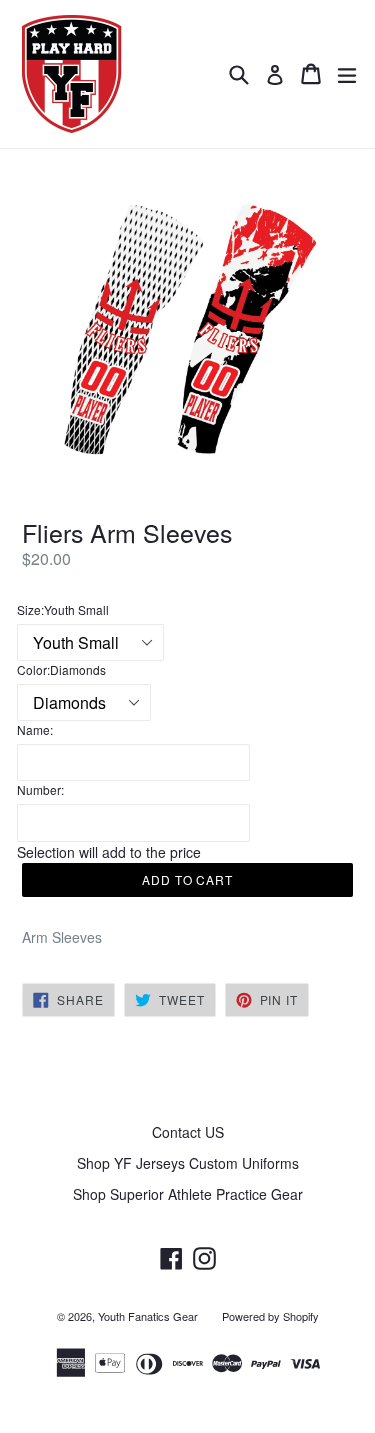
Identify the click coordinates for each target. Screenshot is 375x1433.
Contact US (188, 1132)
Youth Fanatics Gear (148, 1316)
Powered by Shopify (270, 1316)
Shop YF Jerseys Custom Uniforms (188, 1163)
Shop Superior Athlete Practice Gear (188, 1194)
